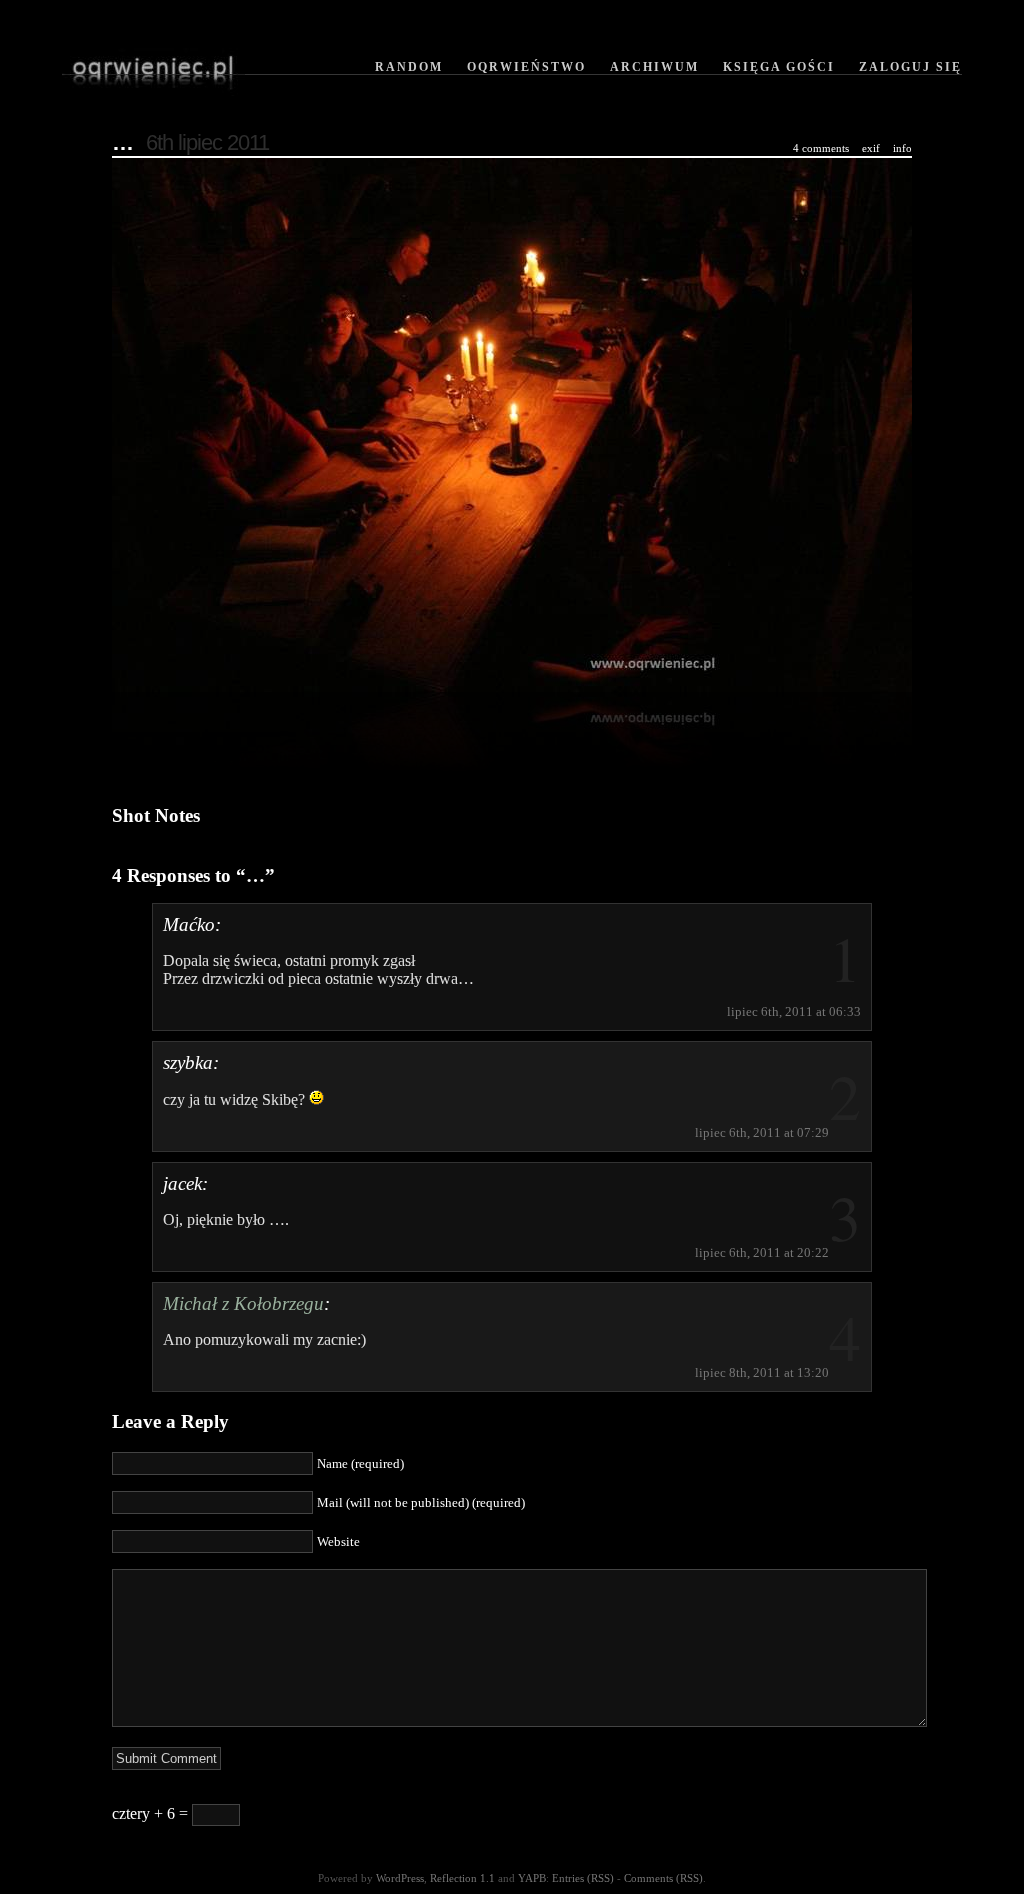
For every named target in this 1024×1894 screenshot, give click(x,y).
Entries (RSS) (583, 1878)
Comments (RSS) (663, 1878)
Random (409, 67)
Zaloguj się (910, 67)
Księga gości (779, 67)
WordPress (400, 1878)
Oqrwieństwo (526, 67)
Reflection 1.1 (462, 1878)
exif (871, 148)
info (902, 148)
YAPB (532, 1878)
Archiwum (654, 67)
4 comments (821, 148)
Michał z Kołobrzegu (243, 1303)
